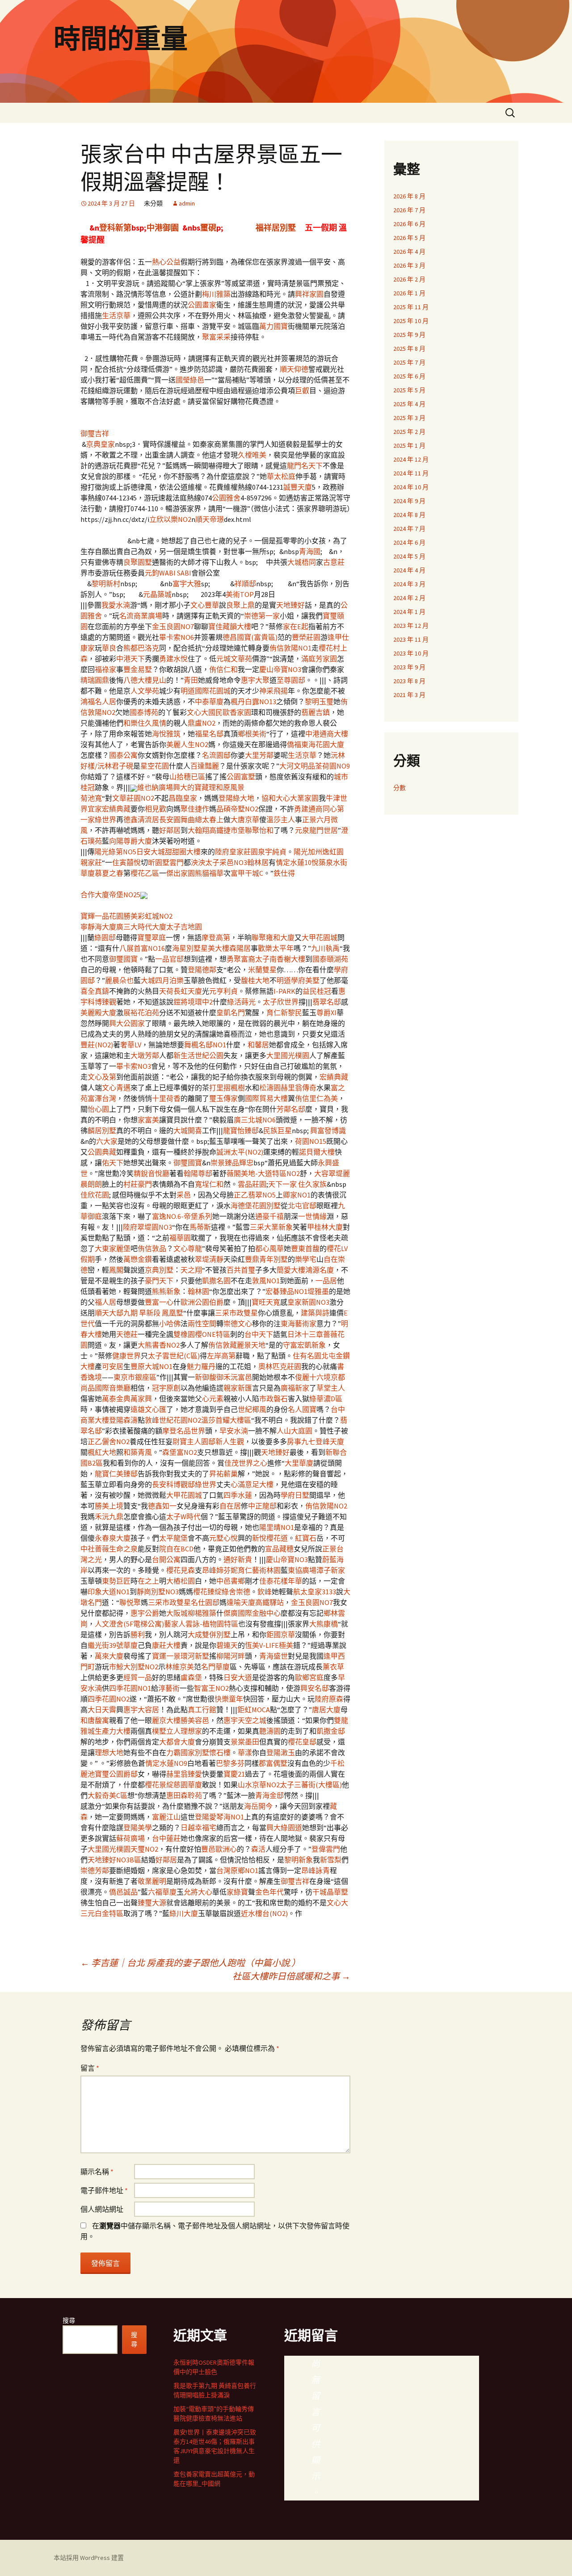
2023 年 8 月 (409, 681)
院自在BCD (176, 1549)
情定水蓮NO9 (166, 1763)
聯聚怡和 (259, 830)
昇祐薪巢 (223, 1474)
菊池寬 (91, 798)
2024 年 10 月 (411, 487)
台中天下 (259, 1334)
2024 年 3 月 (409, 584)
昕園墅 (159, 862)
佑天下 (113, 1163)
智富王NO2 (211, 1688)
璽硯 (208, 228)
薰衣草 (333, 1667)
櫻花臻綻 (207, 1592)
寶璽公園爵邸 (116, 1774)
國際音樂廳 (113, 1388)
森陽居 (240, 948)
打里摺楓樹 (227, 1088)
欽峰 (265, 1592)
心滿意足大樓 (252, 1484)
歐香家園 (237, 712)
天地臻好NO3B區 (114, 1860)
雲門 (177, 862)
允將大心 (198, 1892)
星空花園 (155, 766)
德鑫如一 (162, 1506)
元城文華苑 (234, 659)
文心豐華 (205, 605)
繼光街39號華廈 (113, 1645)
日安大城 (151, 852)
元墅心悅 (223, 1538)
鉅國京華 (281, 1635)
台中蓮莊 (166, 1838)
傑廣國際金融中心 (252, 1613)
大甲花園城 (320, 937)
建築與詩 (315, 1313)
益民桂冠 (317, 991)
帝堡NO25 (125, 895)
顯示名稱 (97, 2172)
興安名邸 (315, 1688)
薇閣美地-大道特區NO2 (263, 1173)
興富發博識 (328, 1130)
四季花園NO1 (130, 1688)
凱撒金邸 (331, 1731)
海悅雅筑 (166, 734)
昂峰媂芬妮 (220, 1570)
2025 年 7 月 (409, 362)
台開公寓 (166, 1559)
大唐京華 (245, 819)
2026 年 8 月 (409, 196)
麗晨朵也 (119, 980)
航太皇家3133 (315, 1592)
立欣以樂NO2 (170, 519)
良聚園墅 (138, 562)
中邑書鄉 (231, 1581)
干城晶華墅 (330, 1892)
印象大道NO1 (109, 1592)
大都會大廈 (177, 1742)
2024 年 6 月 (409, 542)
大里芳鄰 (259, 755)
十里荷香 (166, 1098)
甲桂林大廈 (325, 1227)
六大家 (107, 1141)
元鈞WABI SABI (168, 573)
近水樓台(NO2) (264, 1913)
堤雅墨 (318, 1291)
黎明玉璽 (319, 702)
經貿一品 (138, 1677)
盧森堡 (191, 1677)
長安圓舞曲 (177, 819)
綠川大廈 (184, 1913)
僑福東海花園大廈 (315, 744)
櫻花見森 (181, 1570)
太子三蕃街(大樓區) (311, 1785)
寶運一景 (166, 1656)
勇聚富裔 (241, 959)
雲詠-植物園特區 (212, 1624)
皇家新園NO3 (308, 1302)
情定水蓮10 (294, 862)
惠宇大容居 (141, 1710)
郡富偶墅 (273, 1763)
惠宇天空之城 (245, 1720)
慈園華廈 (188, 1785)
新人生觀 (230, 1441)
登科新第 (115, 228)
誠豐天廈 (298, 487)
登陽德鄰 (202, 970)
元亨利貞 (223, 991)
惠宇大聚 (255, 680)
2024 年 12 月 (411, 459)
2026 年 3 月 (409, 265)
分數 (400, 788)
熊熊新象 (166, 1291)
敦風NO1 (266, 1281)
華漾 (245, 1752)
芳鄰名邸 (291, 1109)
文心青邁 (116, 1088)
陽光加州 (308, 852)
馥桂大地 (255, 980)
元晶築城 (157, 594)
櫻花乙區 (145, 873)
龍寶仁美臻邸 (116, 1474)
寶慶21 (234, 1774)
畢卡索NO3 (134, 1066)
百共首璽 (241, 1270)
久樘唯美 (252, 455)
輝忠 (246, 1163)
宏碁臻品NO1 (286, 1291)
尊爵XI (326, 1013)
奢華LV (131, 1045)
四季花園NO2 (109, 1699)
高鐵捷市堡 (227, 830)
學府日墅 (295, 1495)
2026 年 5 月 (409, 238)
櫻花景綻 (159, 1785)
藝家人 (175, 1624)
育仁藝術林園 (259, 1570)
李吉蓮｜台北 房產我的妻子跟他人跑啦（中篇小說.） (190, 1963)
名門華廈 (215, 1667)
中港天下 (130, 659)
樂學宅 (306, 1259)
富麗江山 (166, 1817)
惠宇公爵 (145, 1613)
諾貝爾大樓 (317, 1152)
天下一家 (282, 1184)
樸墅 (159, 1731)
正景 (309, 819)
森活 (258, 1849)
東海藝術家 (299, 1324)
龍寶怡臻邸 (241, 1130)
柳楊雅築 (202, 1613)
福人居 (105, 1302)
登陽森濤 (123, 1420)
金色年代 (269, 1892)
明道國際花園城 (206, 691)
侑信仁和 (223, 669)
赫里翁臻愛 (184, 1774)
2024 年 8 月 (409, 515)
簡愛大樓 (291, 1270)
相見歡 (156, 809)
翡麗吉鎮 (315, 712)
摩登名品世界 (184, 1431)
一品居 (326, 1281)
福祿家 (105, 669)
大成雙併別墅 (209, 1635)
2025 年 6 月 (409, 376)
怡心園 (98, 1109)
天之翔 (191, 1270)
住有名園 (307, 1356)
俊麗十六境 (313, 1377)
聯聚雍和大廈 (273, 937)
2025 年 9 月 (409, 335)
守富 (290, 1345)
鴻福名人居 (98, 702)
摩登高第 (216, 937)
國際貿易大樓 (266, 1098)
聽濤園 (270, 1731)
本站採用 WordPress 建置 (89, 2558)
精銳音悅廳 (151, 1173)
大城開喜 (188, 1130)
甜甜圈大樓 (183, 852)
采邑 (184, 1195)
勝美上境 (109, 1506)
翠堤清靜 (209, 1259)
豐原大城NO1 (151, 1366)
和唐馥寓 (95, 1720)
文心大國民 (205, 712)
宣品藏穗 (279, 1549)
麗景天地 (251, 1345)
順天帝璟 (210, 519)
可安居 (113, 1366)
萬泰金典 (116, 1399)
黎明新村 (106, 584)
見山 (159, 680)
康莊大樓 (166, 1645)
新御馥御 (209, 1377)
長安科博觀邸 (173, 1484)
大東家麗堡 (113, 1248)
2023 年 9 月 (409, 667)
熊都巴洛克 (141, 648)
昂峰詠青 (315, 1870)
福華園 (180, 1238)
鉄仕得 (284, 873)
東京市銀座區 (135, 1377)
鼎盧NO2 (202, 723)
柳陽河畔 (231, 1656)
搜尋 (69, 2320)
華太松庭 (281, 476)
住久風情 (152, 723)
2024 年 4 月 (409, 570)
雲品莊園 (252, 1184)
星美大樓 (215, 948)
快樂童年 (229, 1699)
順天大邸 (109, 1313)
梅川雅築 (216, 294)
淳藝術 (169, 1688)
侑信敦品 (152, 1248)
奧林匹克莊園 (280, 1366)
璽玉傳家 (223, 1098)
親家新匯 (238, 1388)
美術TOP (240, 594)
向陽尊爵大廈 (130, 841)
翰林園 (198, 1291)
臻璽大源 (152, 1903)
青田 (191, 680)
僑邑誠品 (123, 1892)
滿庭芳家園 (319, 659)
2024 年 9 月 (409, 501)
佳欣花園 (95, 1195)
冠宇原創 (166, 1388)
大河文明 (294, 766)
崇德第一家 (262, 616)
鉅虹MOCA (254, 1710)
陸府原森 (329, 1699)
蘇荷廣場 (130, 1838)
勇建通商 (308, 809)
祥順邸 (245, 584)
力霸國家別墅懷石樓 (198, 1752)
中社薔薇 (95, 1549)
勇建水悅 (173, 659)
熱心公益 (166, 262)
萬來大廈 (109, 1656)
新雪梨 (331, 1860)
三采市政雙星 (236, 1313)
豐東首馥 (305, 1248)
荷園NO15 (311, 1141)
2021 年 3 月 (409, 695)
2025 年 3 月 (409, 418)
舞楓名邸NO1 (205, 1045)
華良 (109, 648)
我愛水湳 (116, 605)
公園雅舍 (226, 498)
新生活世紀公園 (198, 1055)
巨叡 (302, 391)
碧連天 (227, 1645)
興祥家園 (309, 294)
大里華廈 (299, 1463)
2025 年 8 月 (409, 349)
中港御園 (163, 228)
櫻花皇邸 (302, 1742)
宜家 (95, 809)
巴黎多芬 (230, 1763)
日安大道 (238, 1677)
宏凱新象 (311, 1345)
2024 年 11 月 (411, 473)
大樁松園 (181, 1581)
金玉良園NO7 (173, 626)
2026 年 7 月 (409, 210)
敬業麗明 (152, 1881)
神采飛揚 (273, 691)
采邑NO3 (233, 862)
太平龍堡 (173, 1538)
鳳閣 (116, 1270)
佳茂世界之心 (246, 1463)
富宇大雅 (187, 584)
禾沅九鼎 (109, 1517)
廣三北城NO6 (255, 1120)
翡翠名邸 (327, 1002)
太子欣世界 (281, 1002)
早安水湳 (234, 1431)
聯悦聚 (130, 1602)
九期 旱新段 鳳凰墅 (153, 1313)
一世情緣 (312, 1216)
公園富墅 (241, 777)
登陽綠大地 (236, 798)
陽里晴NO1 (277, 1527)
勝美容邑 (195, 1720)
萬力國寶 (273, 326)
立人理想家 (184, 1731)
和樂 (130, 723)
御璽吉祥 (95, 433)
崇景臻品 (225, 1163)
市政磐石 (273, 1399)
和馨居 (258, 1045)
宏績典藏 (116, 809)
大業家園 (304, 798)
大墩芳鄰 (145, 1055)
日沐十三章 (305, 1334)
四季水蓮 (238, 1495)
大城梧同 (302, 562)
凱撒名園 (216, 1281)
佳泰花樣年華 (281, 1581)
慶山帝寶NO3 (280, 669)
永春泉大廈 (113, 1538)
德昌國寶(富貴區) (250, 637)
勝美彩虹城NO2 (148, 916)
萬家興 (141, 1399)
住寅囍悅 (126, 862)
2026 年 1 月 (409, 293)
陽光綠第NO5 (115, 852)
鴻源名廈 (320, 1270)
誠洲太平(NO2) (240, 1152)
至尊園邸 (291, 680)
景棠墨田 (245, 1742)
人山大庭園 (294, 1431)
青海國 (310, 551)
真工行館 (202, 1710)
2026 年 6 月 (409, 224)
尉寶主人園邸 (194, 1441)
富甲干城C (247, 873)
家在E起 (296, 626)
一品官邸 (169, 959)
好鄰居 (170, 830)
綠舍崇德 (236, 1592)
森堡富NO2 (180, 1452)
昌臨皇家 (183, 798)
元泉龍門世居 (316, 830)
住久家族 (312, 1184)
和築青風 (138, 1452)
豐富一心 (159, 1302)
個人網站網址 (102, 2209)
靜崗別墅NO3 (158, 1592)
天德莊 (127, 1334)
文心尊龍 (188, 1248)
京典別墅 (159, 1270)
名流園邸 (216, 755)
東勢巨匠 (116, 1581)
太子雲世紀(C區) (174, 1356)
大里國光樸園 (288, 1055)
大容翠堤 (328, 1173)
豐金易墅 (138, 669)
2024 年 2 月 (409, 598)
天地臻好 (290, 605)
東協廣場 (302, 1570)
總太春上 (209, 819)
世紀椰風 (252, 1409)
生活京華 (116, 315)
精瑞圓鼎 (95, 680)
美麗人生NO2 (187, 744)
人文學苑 (145, 691)
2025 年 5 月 (409, 390)
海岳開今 (258, 1806)
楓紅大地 (102, 1452)
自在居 (230, 1506)
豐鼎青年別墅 (266, 1259)
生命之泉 (123, 1549)
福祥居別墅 (276, 228)
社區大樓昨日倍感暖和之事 (291, 1976)
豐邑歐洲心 (219, 1849)
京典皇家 (101, 444)
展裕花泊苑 (141, 1013)
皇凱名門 (231, 1013)
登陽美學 (138, 1828)
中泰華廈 (209, 702)
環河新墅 (195, 1656)
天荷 (166, 991)
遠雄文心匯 (148, 1409)
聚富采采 (216, 337)
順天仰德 (294, 369)
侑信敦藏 (223, 1345)
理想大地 (109, 1752)
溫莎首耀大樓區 (226, 1420)
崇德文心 (238, 1324)
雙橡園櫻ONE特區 (202, 1334)
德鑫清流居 (141, 819)
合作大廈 (95, 895)
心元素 (213, 1399)
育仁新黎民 (284, 1013)
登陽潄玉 (281, 1752)
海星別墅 (186, 948)
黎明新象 (299, 1860)
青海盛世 (273, 1656)
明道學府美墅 (298, 980)
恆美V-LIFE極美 (269, 1645)
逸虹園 (333, 852)
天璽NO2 (144, 1849)
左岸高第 (221, 1356)
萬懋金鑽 (138, 1259)
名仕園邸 (205, 1602)
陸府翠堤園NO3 (147, 1227)
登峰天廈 (330, 1441)
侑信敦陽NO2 (326, 1506)
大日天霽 (102, 1710)
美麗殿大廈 (98, 1013)
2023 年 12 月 (411, 626)
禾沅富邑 (238, 1377)
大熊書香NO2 (159, 1345)
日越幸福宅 (198, 1828)
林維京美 (180, 1667)
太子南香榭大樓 (280, 959)
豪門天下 (159, 1281)
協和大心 (276, 798)
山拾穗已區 (187, 777)
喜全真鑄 (95, 991)
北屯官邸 (302, 1206)
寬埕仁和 (209, 1184)
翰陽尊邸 (198, 1173)
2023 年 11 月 (411, 639)
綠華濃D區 (326, 1399)
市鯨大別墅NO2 (134, 1667)
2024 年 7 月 (409, 529)
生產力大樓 (113, 1731)
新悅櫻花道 (270, 1538)
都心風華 (269, 1248)
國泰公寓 (123, 755)
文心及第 (102, 1077)
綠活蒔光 (241, 1002)
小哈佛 (170, 1324)
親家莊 (91, 862)
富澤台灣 (102, 1098)
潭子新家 (331, 1570)
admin (187, 203)
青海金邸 (269, 1795)
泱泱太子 (205, 862)
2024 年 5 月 (409, 556)
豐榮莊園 (306, 637)
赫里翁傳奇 (299, 1088)
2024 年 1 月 (409, 612)
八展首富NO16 (142, 948)
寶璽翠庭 (151, 937)
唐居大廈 (326, 1710)
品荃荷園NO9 (329, 766)
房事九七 (301, 1441)
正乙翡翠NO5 (255, 1195)
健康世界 (126, 1356)
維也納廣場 (155, 787)
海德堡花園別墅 (256, 1206)
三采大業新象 (271, 1227)
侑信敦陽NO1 (290, 648)
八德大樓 (138, 680)
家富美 (148, 1120)
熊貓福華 (209, 873)
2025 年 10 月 (411, 321)
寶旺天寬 (266, 1302)
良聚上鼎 (240, 605)
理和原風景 (227, 787)
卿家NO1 (297, 1195)
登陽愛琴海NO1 (219, 1817)
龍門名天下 (305, 466)
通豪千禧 (269, 1216)
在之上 (148, 1581)
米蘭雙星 (262, 970)
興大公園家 (127, 1023)
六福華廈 (162, 1892)
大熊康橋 (324, 1624)
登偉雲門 (326, 1849)
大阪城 (177, 1613)
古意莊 (334, 562)
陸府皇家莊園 (236, 852)
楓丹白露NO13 (253, 702)
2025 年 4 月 (409, 404)
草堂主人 (331, 1388)
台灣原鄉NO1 (237, 1870)
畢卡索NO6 (177, 637)
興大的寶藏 (191, 787)
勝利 (138, 1635)
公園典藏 (102, 1152)
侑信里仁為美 (316, 1098)
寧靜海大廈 (98, 927)
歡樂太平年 (276, 948)
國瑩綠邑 (190, 380)
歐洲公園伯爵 (202, 1302)
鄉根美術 (252, 734)
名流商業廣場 (141, 616)
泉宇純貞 (272, 852)
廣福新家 (295, 1388)
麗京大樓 (166, 1720)
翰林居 (258, 862)
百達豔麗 (205, 766)
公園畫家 (202, 305)
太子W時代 (183, 1517)
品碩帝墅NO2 (237, 809)
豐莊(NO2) (97, 1045)
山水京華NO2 (259, 1785)
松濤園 (270, 1088)
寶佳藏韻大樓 (230, 626)
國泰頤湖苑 (330, 959)
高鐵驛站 (269, 1602)
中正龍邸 (262, 1506)
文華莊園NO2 (133, 798)
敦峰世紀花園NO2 (173, 1420)
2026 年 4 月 (409, 252)
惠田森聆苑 (184, 1795)
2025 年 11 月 (411, 307)
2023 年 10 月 (411, 653)
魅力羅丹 (201, 1366)
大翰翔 (198, 830)
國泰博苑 (144, 712)
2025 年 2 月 (409, 432)
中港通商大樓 (327, 734)
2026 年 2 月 (409, 279)
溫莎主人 (281, 819)
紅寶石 (306, 1538)
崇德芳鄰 (95, 1870)
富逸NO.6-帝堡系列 (182, 1216)
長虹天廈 (188, 991)
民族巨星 (278, 1130)
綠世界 (105, 819)
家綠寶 (237, 1892)
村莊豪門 (138, 1184)
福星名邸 (209, 734)
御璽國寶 (123, 959)
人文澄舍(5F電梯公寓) (129, 1624)
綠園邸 (105, 937)
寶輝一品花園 (102, 916)
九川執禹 (325, 948)
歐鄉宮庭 (309, 1677)
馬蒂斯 (200, 1227)
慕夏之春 (109, 873)
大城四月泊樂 (162, 980)
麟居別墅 (102, 1130)
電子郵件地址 (104, 2190)
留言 (90, 2068)
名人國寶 (302, 1409)
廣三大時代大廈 (141, 927)
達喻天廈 (241, 1602)
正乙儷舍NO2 (109, 1441)
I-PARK (284, 991)
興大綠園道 (284, 1828)
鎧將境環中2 (193, 1002)
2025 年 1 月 (409, 445)
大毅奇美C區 (107, 1795)
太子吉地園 (184, 927)
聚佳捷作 (195, 809)
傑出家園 (181, 873)
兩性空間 (202, 1324)
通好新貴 (238, 1559)
